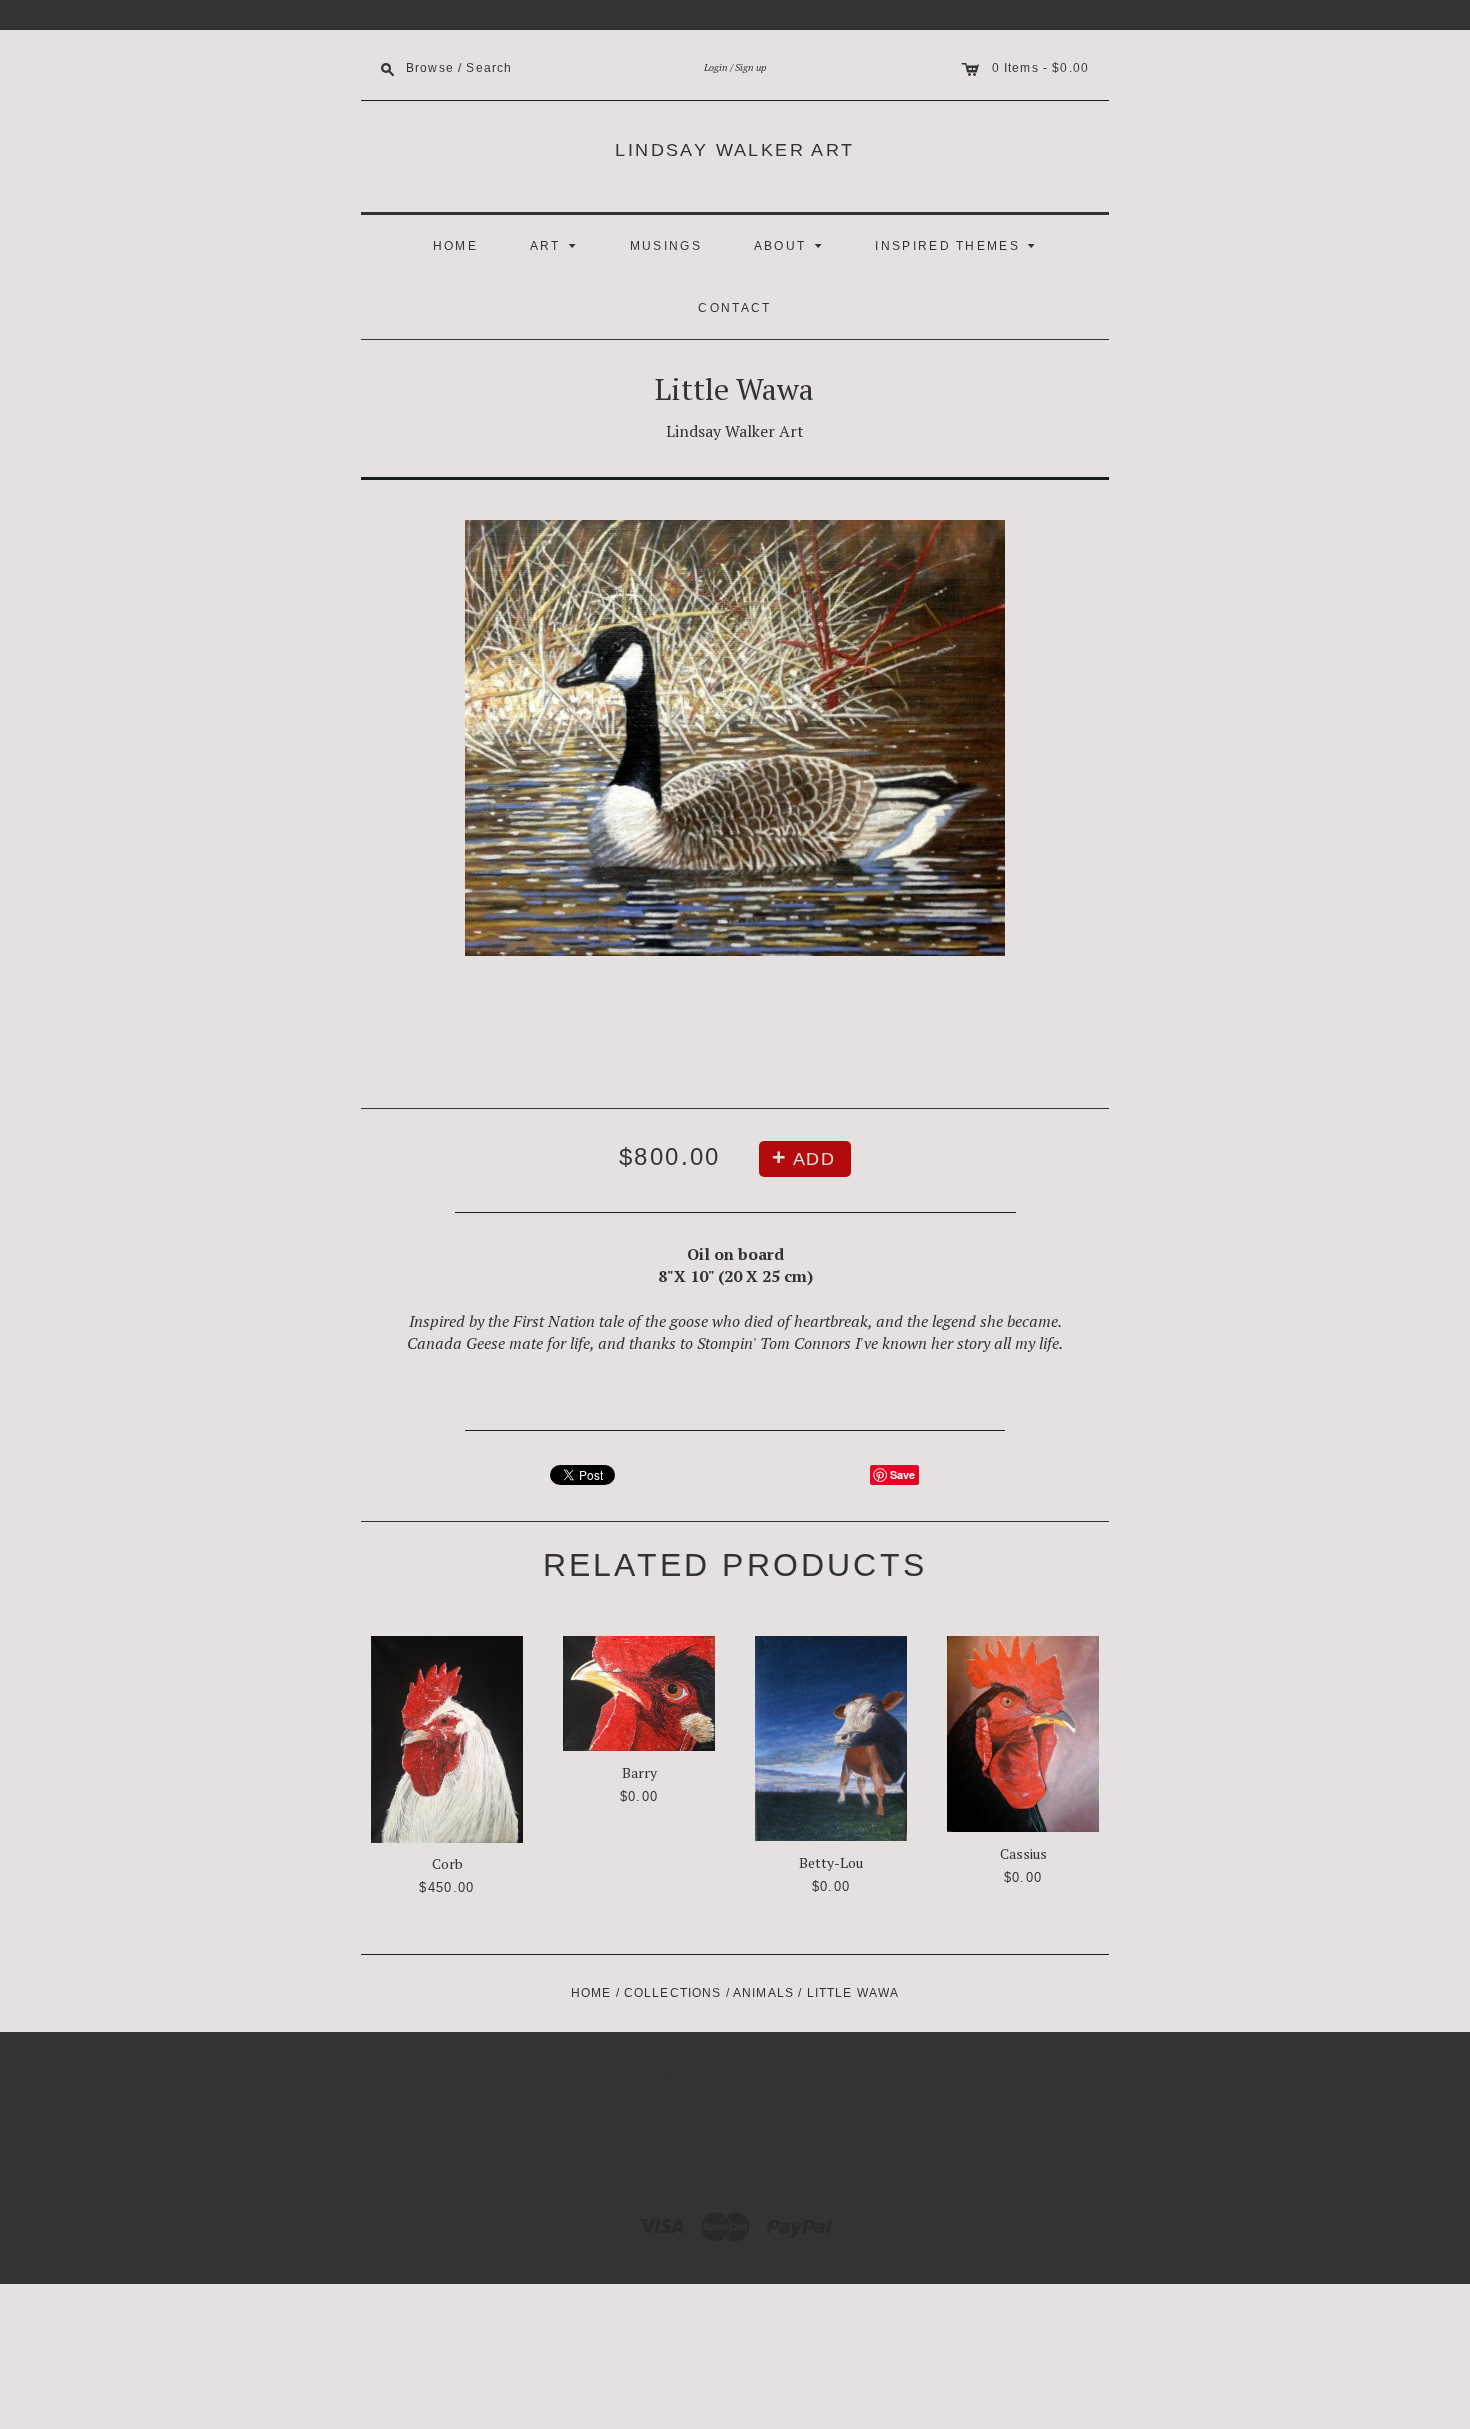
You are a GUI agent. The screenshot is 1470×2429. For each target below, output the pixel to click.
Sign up (750, 67)
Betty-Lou (831, 1862)
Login (716, 67)
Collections (673, 1993)
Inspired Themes (958, 244)
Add (814, 1159)
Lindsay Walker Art (734, 150)
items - (1028, 67)
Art (556, 244)
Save (902, 1474)
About (791, 244)
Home (455, 246)
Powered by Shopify (421, 2074)
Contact (734, 308)
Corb (447, 1863)
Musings (666, 246)
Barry (639, 1772)
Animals (763, 1993)
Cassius (1023, 1853)
